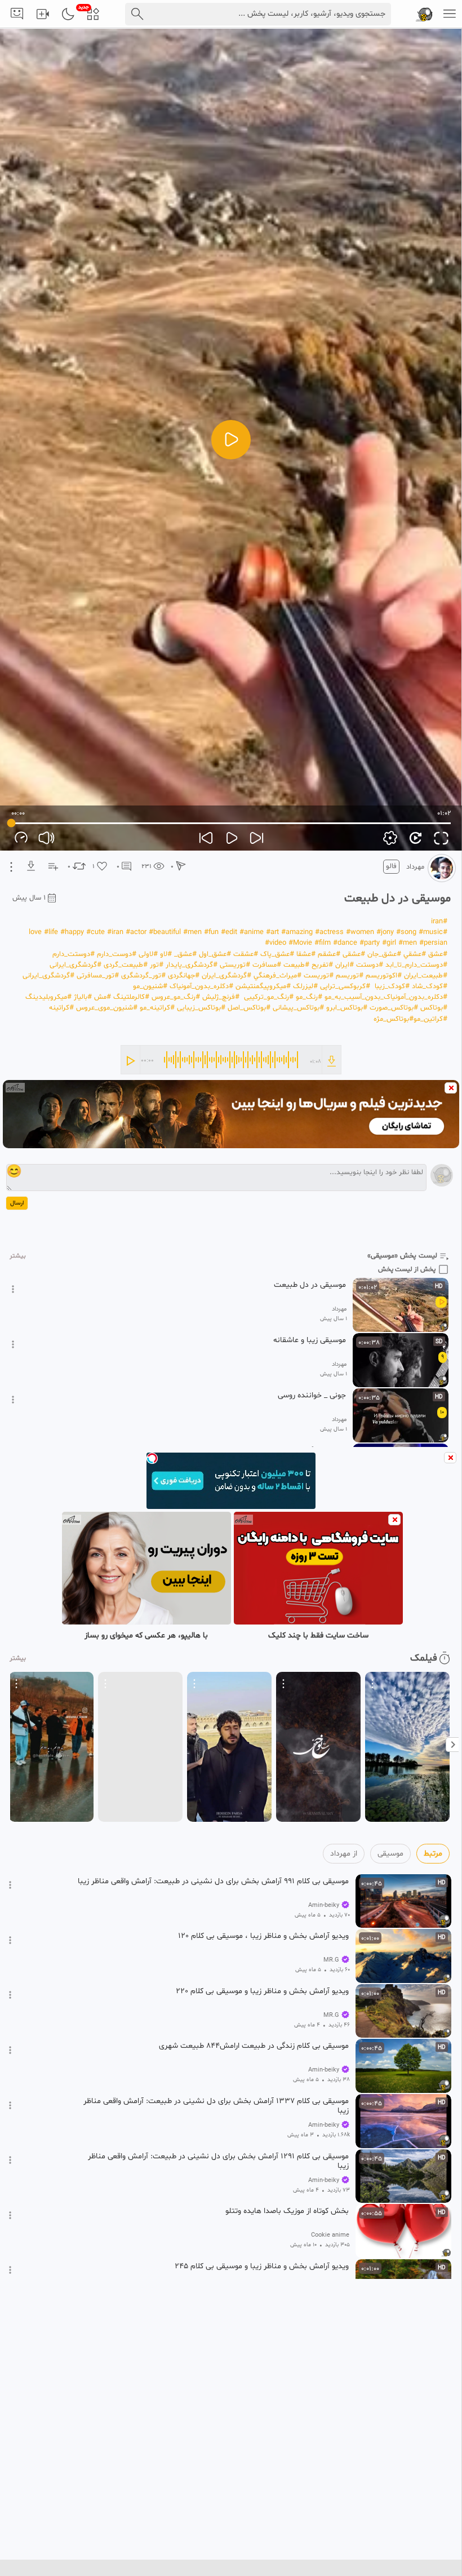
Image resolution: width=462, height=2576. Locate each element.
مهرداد (415, 867)
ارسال (17, 1203)
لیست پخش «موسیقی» (402, 1256)
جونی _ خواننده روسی (312, 1396)
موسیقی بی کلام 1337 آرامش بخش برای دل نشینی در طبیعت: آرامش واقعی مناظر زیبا (216, 2106)
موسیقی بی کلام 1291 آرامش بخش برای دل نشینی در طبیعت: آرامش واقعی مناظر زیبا (218, 2161)
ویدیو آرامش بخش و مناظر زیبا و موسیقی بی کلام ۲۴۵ (262, 2267)
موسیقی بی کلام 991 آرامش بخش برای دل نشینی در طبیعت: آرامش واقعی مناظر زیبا (213, 1882)
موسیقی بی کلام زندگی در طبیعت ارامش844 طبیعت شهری (254, 2046)
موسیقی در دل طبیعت (310, 1285)
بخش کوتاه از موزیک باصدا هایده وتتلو (287, 2211)
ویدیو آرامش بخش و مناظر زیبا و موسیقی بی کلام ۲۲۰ (262, 1991)
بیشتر (18, 1256)
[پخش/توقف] (231, 440)
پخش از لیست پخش (407, 1269)
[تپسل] (152, 1458)
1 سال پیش (29, 898)
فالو (391, 866)
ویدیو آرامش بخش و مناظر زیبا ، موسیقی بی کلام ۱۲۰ (263, 1936)
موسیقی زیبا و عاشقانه (310, 1340)
